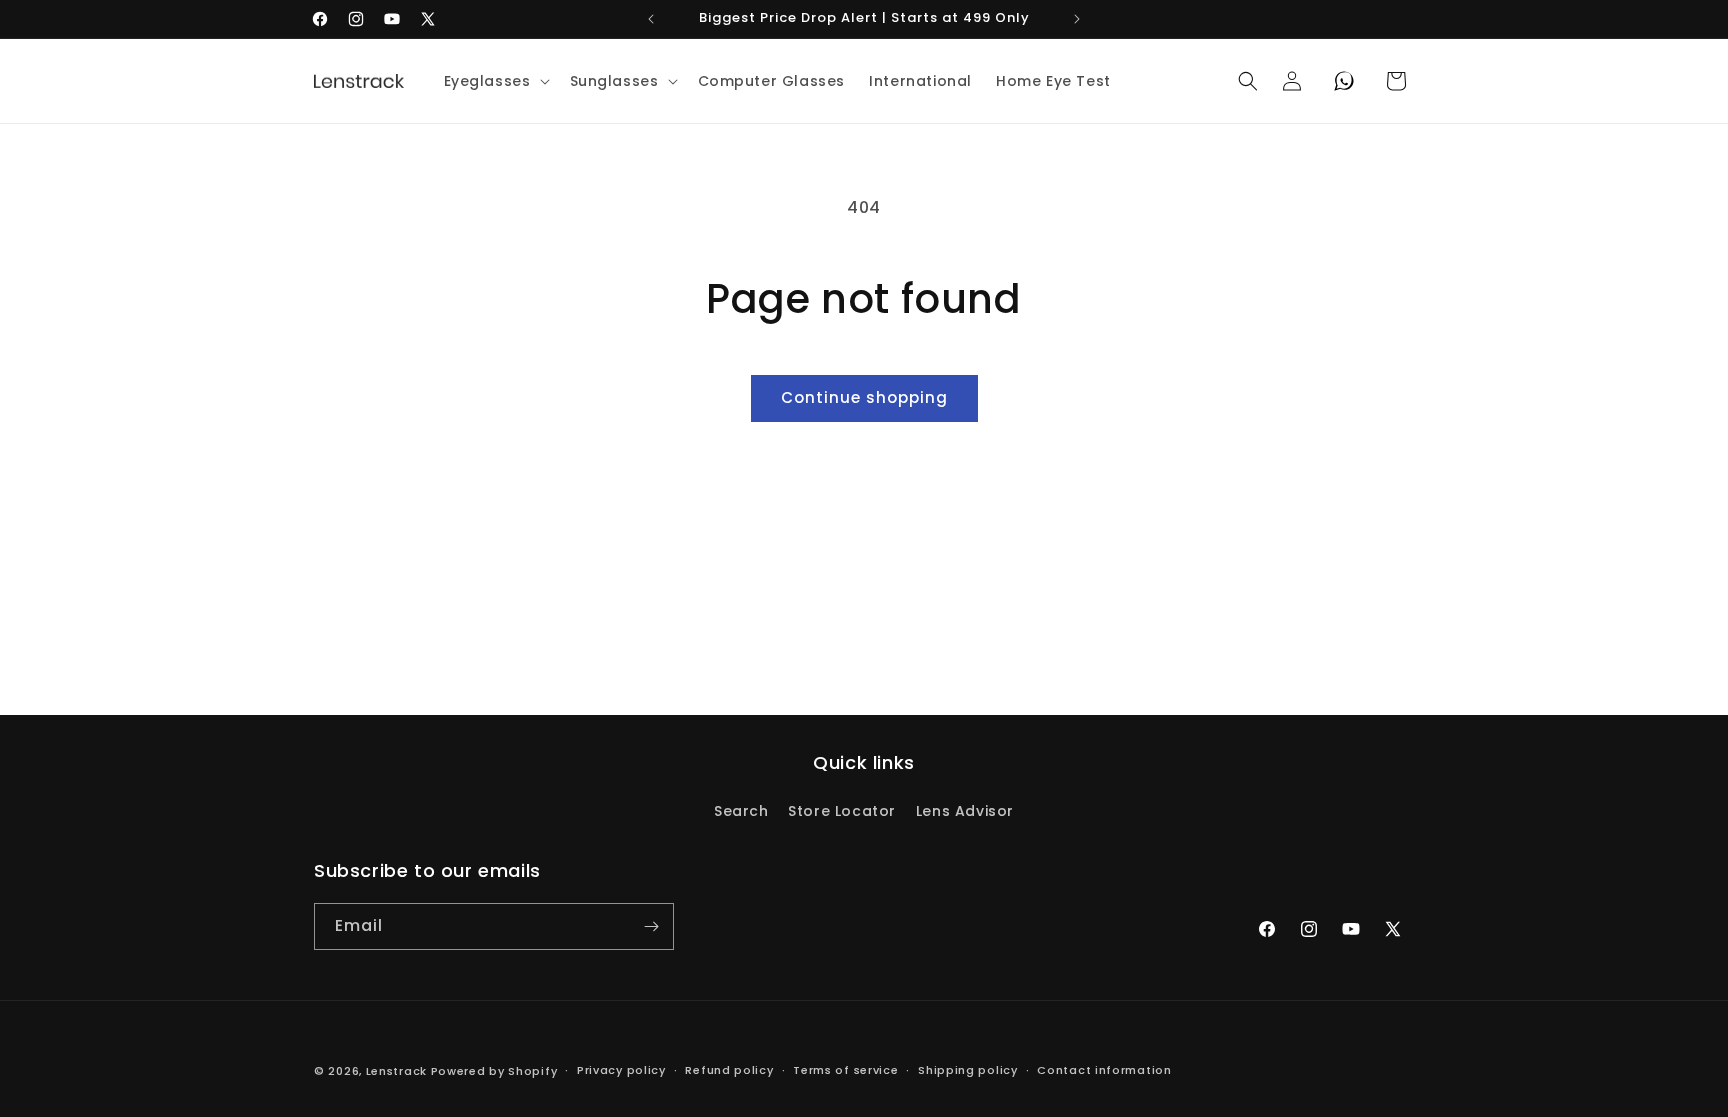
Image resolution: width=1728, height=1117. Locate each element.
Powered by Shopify (494, 1071)
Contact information (1104, 1070)
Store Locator (842, 811)
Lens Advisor (965, 811)
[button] (495, 81)
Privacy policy (621, 1070)
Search (741, 811)
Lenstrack (396, 1071)
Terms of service (845, 1070)
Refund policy (729, 1070)
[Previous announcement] (651, 19)
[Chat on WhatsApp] (1344, 81)
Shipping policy (968, 1070)
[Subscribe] (651, 926)
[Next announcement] (1077, 19)
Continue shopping (864, 397)
